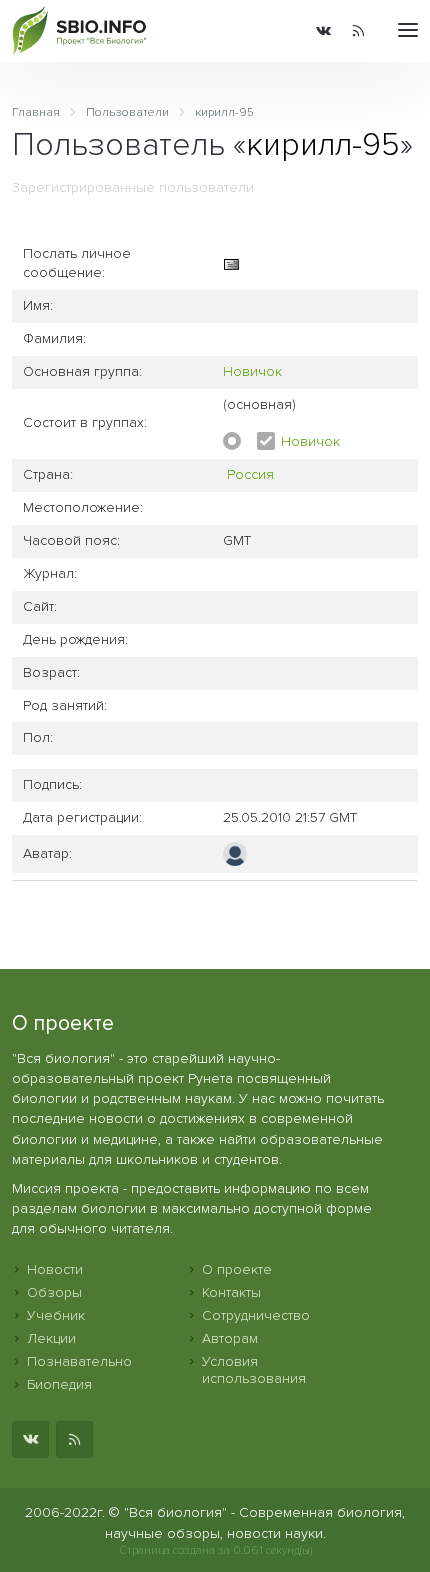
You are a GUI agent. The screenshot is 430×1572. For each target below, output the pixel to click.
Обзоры (54, 1292)
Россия (250, 474)
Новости (55, 1269)
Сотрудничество (256, 1315)
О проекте (237, 1269)
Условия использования (254, 1370)
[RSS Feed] (358, 31)
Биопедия (59, 1384)
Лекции (51, 1338)
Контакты (231, 1292)
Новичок (252, 371)
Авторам (230, 1338)
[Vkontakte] (323, 31)
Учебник (56, 1315)
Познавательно (79, 1361)
